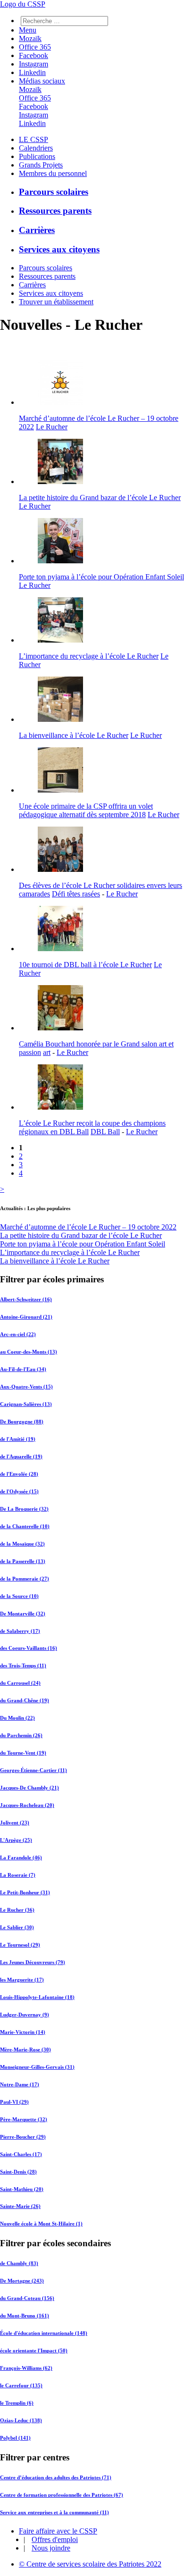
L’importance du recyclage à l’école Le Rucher (89, 656)
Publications (37, 156)
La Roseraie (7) (18, 1875)
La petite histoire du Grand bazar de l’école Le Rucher (100, 498)
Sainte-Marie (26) (20, 2206)
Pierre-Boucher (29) (23, 2137)
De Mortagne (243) (22, 2281)
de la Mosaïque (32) (22, 1544)
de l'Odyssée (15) (19, 1491)
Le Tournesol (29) (20, 1945)
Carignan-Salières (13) (26, 1404)
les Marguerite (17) (22, 1980)
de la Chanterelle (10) (25, 1526)
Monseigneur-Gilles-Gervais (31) (37, 2067)
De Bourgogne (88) (22, 1422)
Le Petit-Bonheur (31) (25, 1892)
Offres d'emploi (55, 2539)
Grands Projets (41, 165)
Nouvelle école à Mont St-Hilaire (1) (41, 2224)
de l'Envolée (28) (19, 1474)
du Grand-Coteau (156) (27, 2298)
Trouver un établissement (56, 302)
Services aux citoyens (59, 249)
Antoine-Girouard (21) (26, 1317)
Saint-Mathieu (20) (22, 2189)
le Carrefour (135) (21, 2385)
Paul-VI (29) (14, 2102)
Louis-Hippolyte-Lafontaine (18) (37, 1997)
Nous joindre (51, 2548)
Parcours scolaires (54, 192)
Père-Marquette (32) (24, 2119)
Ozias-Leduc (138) (21, 2420)
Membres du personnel (53, 173)
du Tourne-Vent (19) (23, 1753)
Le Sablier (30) (17, 1927)
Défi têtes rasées (76, 894)
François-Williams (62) (26, 2368)
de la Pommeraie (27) (25, 1579)
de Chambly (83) (19, 2263)
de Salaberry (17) (20, 1631)
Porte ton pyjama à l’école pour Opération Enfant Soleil (101, 577)
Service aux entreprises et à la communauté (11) (54, 2512)
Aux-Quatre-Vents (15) (26, 1387)
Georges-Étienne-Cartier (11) (33, 1770)
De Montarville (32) (23, 1614)
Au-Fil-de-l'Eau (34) (23, 1369)
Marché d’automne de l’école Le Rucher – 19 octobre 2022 (88, 1227)
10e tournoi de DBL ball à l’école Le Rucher (85, 965)
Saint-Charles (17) (21, 2154)
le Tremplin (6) (17, 2403)
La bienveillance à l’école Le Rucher (74, 735)
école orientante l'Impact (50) (34, 2350)
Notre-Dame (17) (20, 2084)
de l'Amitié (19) (18, 1439)
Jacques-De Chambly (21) (29, 1788)
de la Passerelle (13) (23, 1561)
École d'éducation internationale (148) (44, 2333)
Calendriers (36, 148)
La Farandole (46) (21, 1857)
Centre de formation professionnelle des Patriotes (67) (62, 2495)
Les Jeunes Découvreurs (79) (33, 1962)
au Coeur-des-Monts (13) (29, 1352)
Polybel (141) (15, 2438)
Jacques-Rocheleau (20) (27, 1805)
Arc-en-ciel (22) (18, 1334)
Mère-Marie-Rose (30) (25, 2049)
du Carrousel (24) (20, 1683)
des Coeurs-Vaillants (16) (29, 1648)
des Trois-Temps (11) (23, 1665)
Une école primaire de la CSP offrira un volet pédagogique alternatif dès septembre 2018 (86, 810)
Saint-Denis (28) (18, 2172)
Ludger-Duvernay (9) (25, 2015)
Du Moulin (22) (17, 1718)
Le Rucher (52, 427)
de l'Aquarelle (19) (21, 1456)
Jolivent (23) (15, 1823)
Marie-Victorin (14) (23, 2032)
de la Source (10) (19, 1596)
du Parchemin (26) (21, 1735)
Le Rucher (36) (17, 1910)
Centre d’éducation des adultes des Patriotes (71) (56, 2477)
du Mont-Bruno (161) (25, 2316)
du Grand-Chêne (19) (25, 1700)
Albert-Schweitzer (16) (26, 1299)
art (47, 1052)
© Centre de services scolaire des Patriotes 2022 (90, 2564)
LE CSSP (33, 139)
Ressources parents (55, 211)
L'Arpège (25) (16, 1840)
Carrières (37, 230)
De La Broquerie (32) (24, 1509)
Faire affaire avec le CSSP (58, 2531)
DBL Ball (105, 1132)
